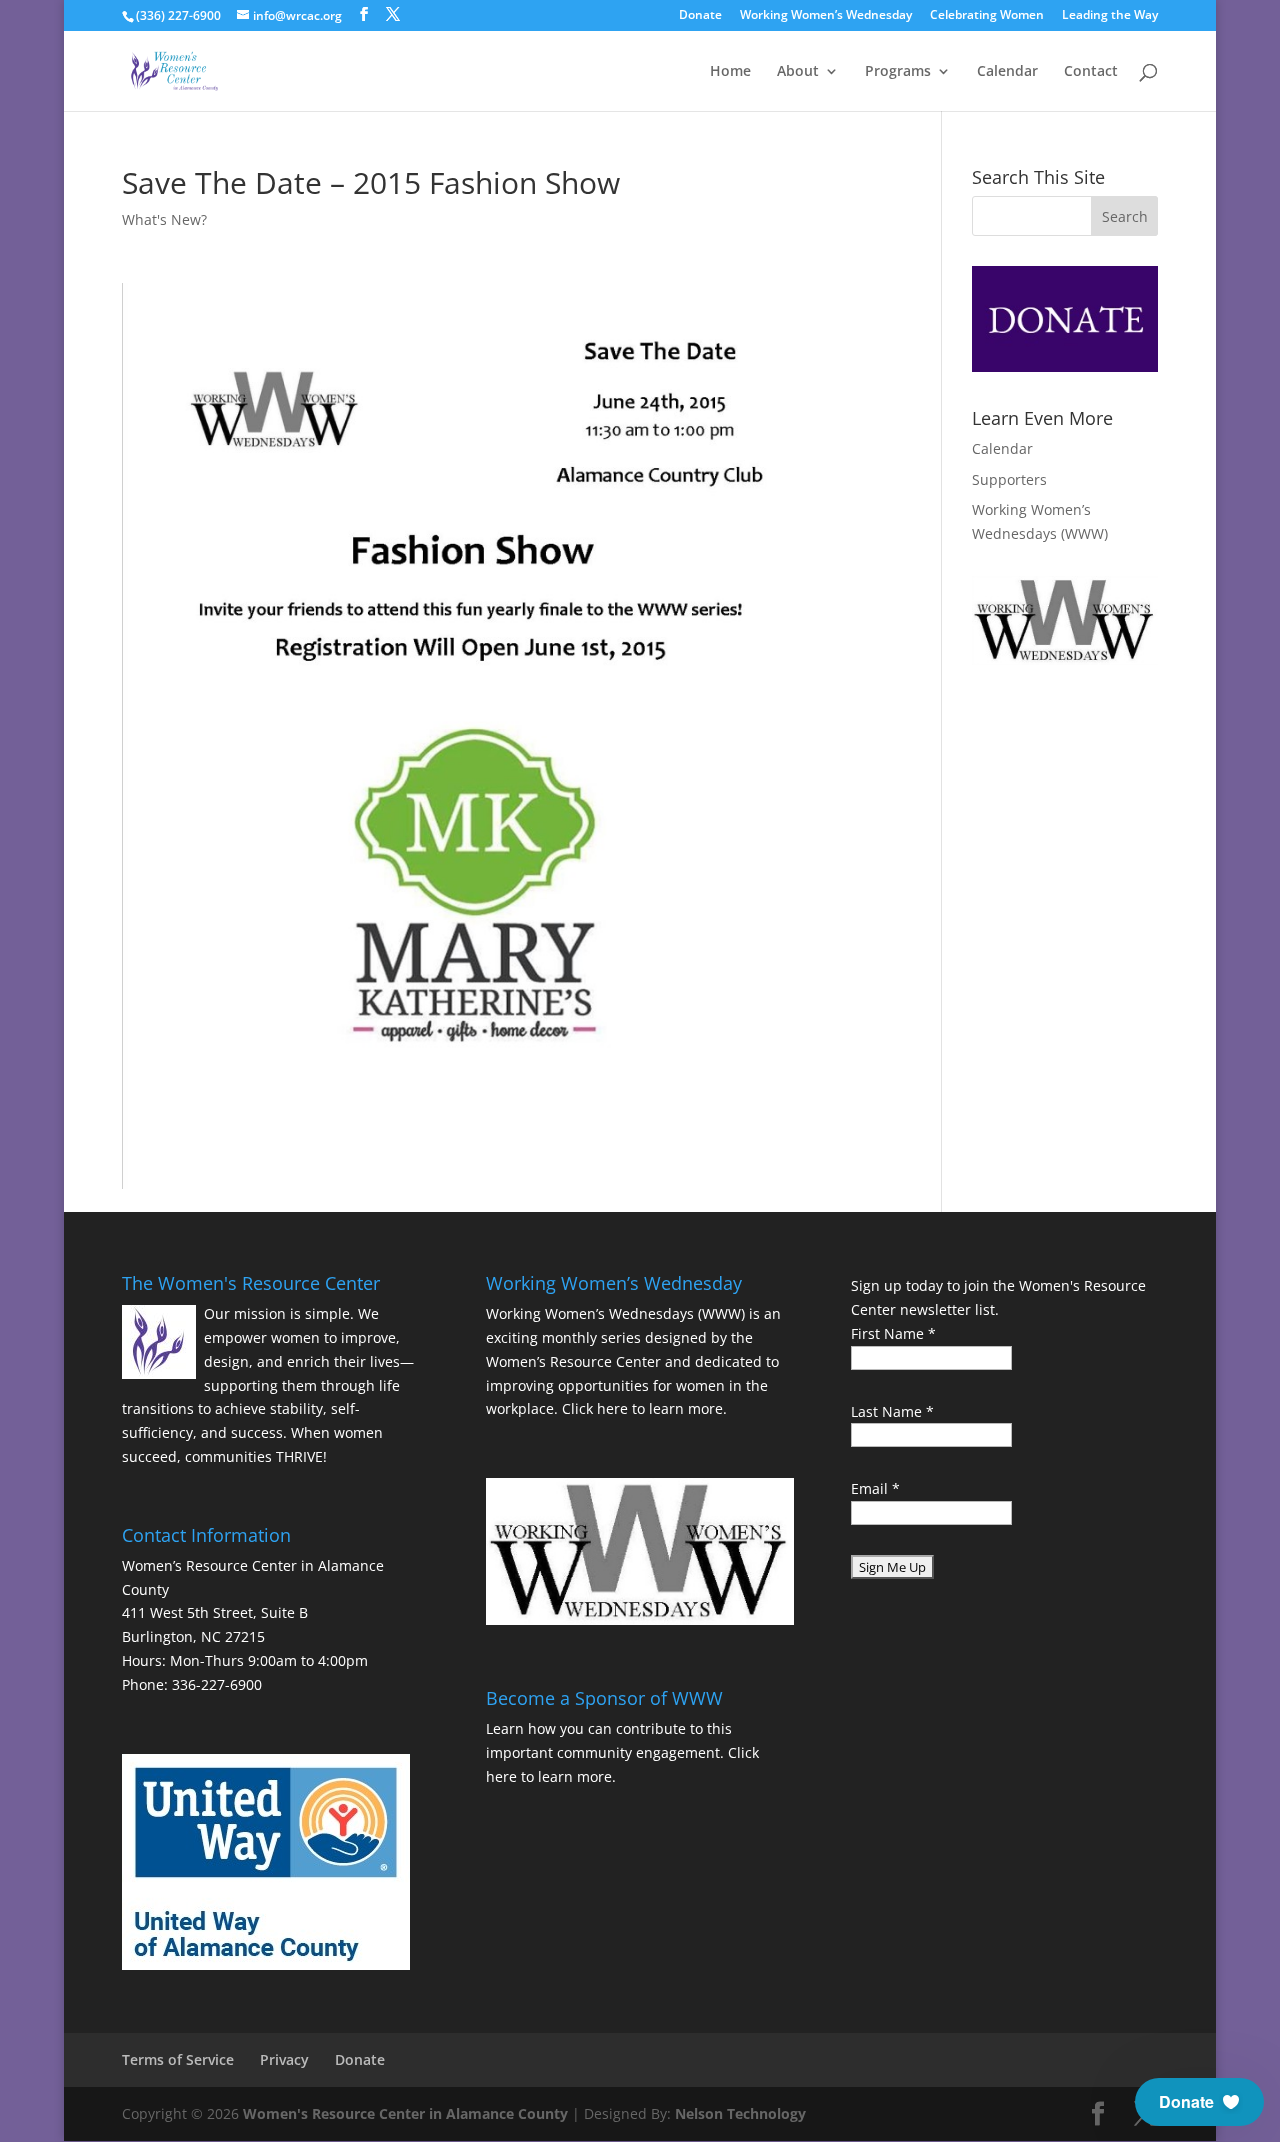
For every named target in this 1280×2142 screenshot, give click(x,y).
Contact (1091, 72)
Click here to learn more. (644, 1408)
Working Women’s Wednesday (826, 16)
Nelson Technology (740, 2113)
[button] (1199, 2102)
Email (875, 1488)
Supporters (1009, 479)
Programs (898, 72)
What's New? (164, 219)
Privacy (284, 2059)
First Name (893, 1333)
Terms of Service (178, 2059)
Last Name (892, 1411)
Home (730, 72)
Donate (700, 16)
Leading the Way (1110, 16)
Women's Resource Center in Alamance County (405, 2113)
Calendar (1007, 72)
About (798, 72)
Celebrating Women (987, 16)
